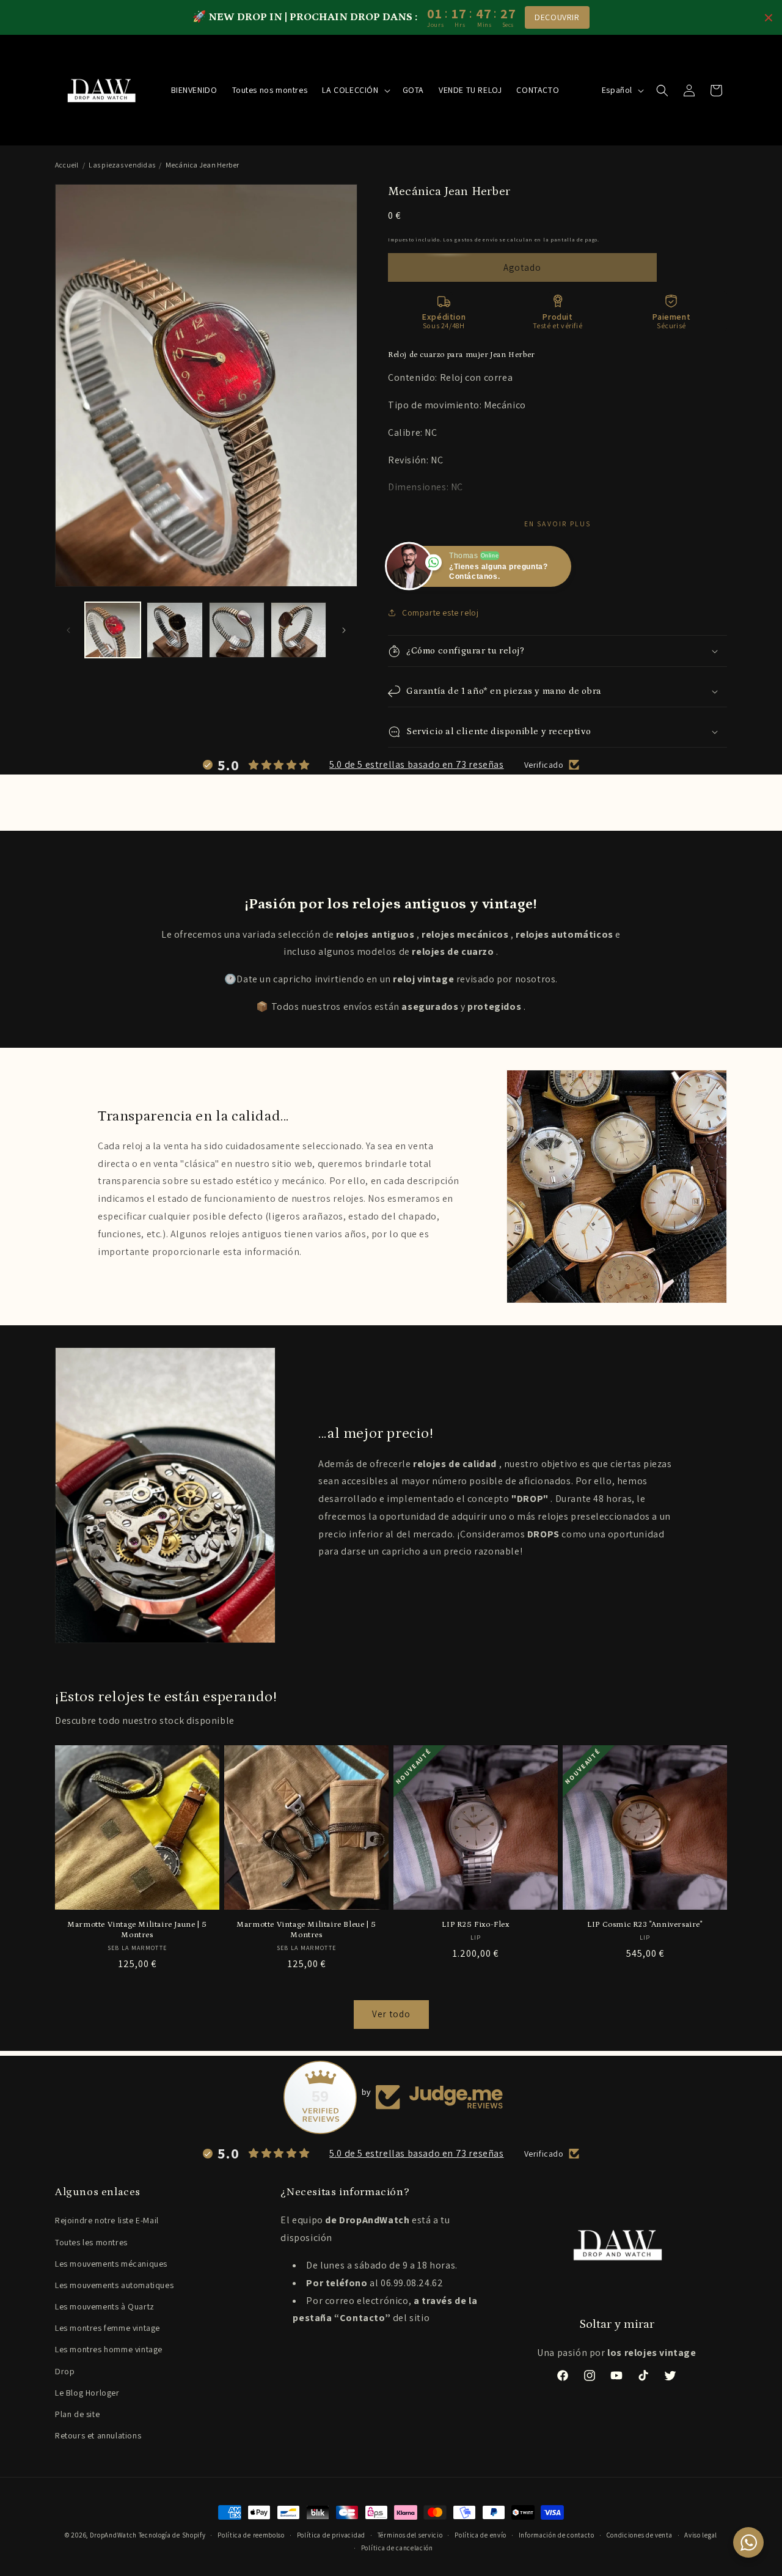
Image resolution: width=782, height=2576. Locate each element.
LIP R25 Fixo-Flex (475, 1925)
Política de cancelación (397, 2548)
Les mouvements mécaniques (111, 2264)
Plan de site (77, 2414)
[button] (355, 90)
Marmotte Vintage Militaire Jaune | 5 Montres (137, 1930)
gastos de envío (476, 239)
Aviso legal (701, 2535)
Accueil (67, 165)
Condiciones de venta (640, 2535)
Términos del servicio (410, 2535)
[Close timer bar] (769, 18)
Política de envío (481, 2535)
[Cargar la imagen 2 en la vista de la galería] (174, 630)
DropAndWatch (113, 2535)
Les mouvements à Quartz (105, 2306)
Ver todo (391, 2014)
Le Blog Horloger (87, 2393)
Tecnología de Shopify (172, 2535)
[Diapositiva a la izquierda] (68, 630)
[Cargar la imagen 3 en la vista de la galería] (237, 630)
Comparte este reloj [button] (440, 613)
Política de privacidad (331, 2535)
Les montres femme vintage (108, 2328)
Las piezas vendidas (122, 165)
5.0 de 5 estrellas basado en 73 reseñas (416, 764)
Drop (65, 2371)
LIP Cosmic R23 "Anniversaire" (645, 1925)
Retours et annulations (98, 2435)
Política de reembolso (251, 2535)
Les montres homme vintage (109, 2349)
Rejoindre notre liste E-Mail (107, 2220)
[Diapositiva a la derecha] (344, 630)
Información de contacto (557, 2535)
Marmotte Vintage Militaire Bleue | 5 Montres (306, 1930)
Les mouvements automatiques (114, 2285)
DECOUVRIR (557, 17)
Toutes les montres (91, 2242)
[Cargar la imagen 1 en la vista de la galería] (113, 630)
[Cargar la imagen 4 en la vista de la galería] (298, 630)
